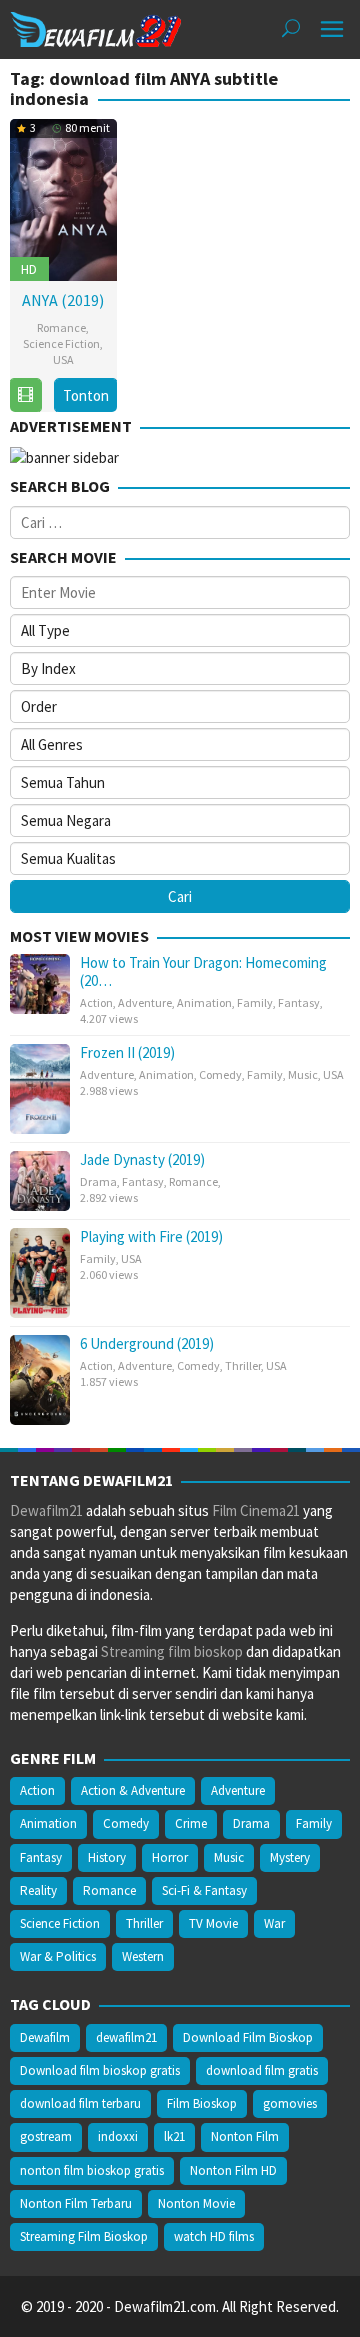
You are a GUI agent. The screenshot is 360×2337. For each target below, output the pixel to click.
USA (63, 359)
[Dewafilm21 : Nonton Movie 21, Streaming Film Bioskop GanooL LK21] (96, 27)
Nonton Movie (196, 2203)
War (274, 1923)
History (107, 1857)
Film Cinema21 (256, 1510)
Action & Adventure (133, 1790)
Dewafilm (45, 2037)
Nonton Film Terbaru (76, 2203)
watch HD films (214, 2236)
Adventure (145, 1002)
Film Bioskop (202, 2103)
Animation (204, 1002)
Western (143, 1956)
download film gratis (262, 2070)
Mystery (290, 1857)
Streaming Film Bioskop (84, 2236)
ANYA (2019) (63, 300)
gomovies (290, 2103)
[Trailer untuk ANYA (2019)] (25, 395)
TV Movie (213, 1923)
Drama (98, 1181)
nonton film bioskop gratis (92, 2170)
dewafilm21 (126, 2037)
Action (96, 1002)
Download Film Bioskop (248, 2037)
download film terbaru (80, 2103)
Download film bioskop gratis (100, 2070)
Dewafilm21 (46, 1510)
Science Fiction (61, 343)
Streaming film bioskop (172, 1651)
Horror (170, 1857)
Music (303, 1074)
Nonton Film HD (233, 2170)
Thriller (243, 1365)
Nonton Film (245, 2136)
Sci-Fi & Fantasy (204, 1890)
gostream (46, 2136)
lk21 (174, 2136)
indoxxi (118, 2136)
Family (255, 1002)
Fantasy (299, 1002)
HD (29, 269)
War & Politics (58, 1956)
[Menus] (332, 29)
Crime (191, 1823)
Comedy (220, 1074)
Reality (38, 1890)
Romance (61, 327)
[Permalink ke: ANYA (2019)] (63, 197)
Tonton (86, 395)
